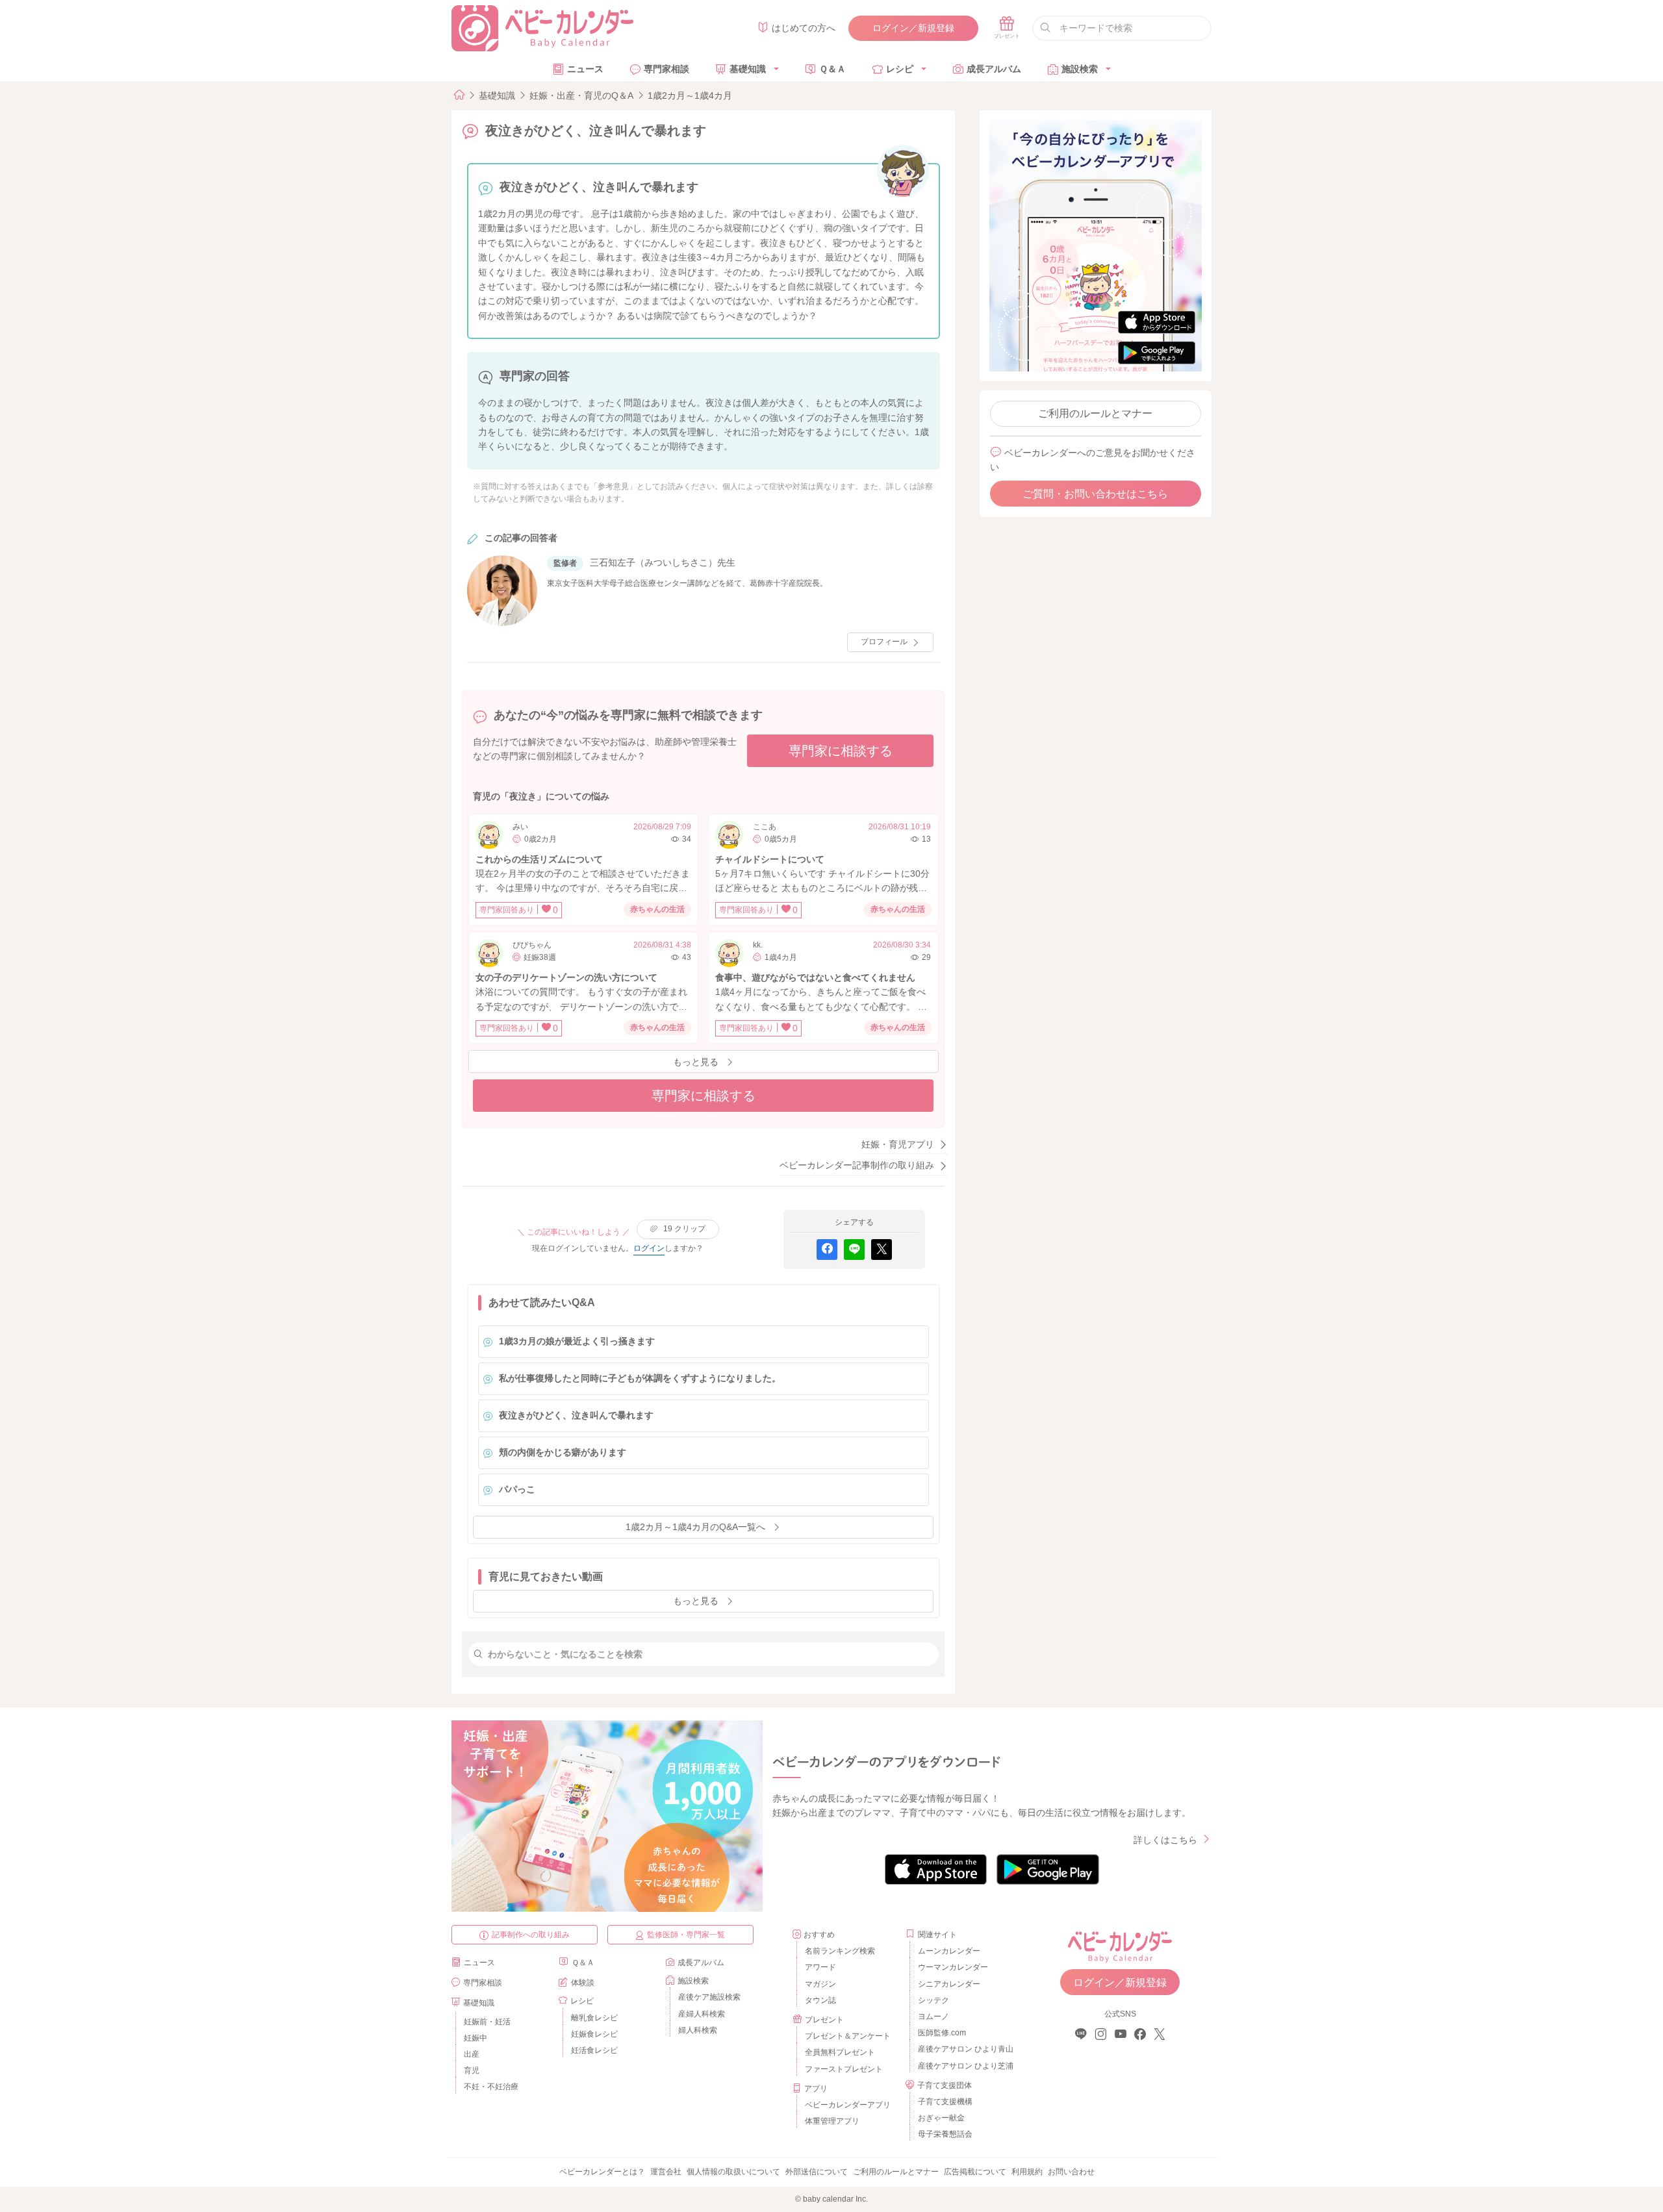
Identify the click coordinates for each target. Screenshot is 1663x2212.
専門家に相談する (841, 751)
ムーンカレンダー (949, 1951)
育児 (472, 2070)
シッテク (933, 2000)
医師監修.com (942, 2033)
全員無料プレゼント (840, 2052)
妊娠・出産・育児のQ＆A (581, 95)
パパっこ (517, 1489)
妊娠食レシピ (594, 2034)
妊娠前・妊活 (487, 2022)
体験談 (583, 1983)
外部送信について (817, 2172)
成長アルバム (994, 69)
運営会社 (666, 2172)
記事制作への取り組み (531, 1935)
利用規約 (1027, 2172)
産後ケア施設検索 (709, 1997)
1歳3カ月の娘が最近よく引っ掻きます (577, 1341)
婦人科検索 (698, 2030)
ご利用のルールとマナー (1095, 413)
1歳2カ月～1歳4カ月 (690, 95)
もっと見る (696, 1062)
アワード (820, 1967)
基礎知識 (748, 69)
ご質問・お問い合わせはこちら (1095, 494)
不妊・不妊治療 (491, 2087)
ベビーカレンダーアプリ (848, 2105)
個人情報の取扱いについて (733, 2172)
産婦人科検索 (702, 2014)
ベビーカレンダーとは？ (602, 2172)
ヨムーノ (933, 2017)
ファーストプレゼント (844, 2069)
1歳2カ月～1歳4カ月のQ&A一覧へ (695, 1527)
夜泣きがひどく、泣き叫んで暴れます (576, 1415)
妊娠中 (476, 2038)
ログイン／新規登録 (913, 28)
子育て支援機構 (945, 2102)
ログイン (649, 1248)
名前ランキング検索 (840, 1951)
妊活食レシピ (594, 2050)
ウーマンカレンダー (953, 1967)
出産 (472, 2054)
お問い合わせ (1071, 2172)
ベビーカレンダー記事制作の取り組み (857, 1165)
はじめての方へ (804, 28)
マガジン (820, 1984)
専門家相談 (666, 69)
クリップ (684, 1229)
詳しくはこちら (1165, 1840)
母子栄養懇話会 (945, 2134)
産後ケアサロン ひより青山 (964, 2049)
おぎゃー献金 (941, 2118)
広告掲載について (975, 2172)
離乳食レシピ (594, 2018)
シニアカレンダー (949, 1984)
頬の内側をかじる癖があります (563, 1452)
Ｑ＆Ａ (832, 69)
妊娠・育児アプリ (898, 1144)
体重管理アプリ (832, 2121)
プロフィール (884, 642)
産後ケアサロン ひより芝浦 (964, 2066)
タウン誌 (820, 2000)
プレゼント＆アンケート (848, 2036)
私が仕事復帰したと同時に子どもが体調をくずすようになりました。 (640, 1378)
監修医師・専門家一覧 (686, 1935)
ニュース (585, 69)
